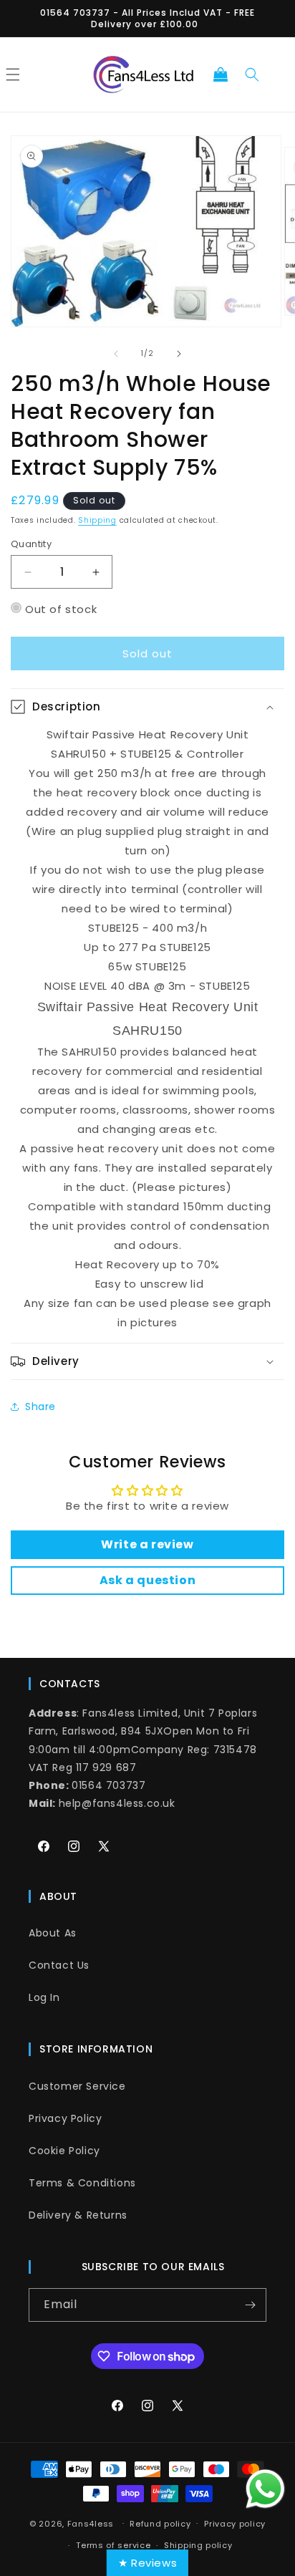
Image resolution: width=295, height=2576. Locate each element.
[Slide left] (116, 354)
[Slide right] (179, 354)
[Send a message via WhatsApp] (265, 2489)
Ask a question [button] (147, 1580)
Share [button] (40, 1407)
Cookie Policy (64, 2151)
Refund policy (160, 2524)
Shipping (97, 520)
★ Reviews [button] (147, 2563)
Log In (44, 1997)
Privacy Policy (65, 2118)
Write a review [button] (147, 1544)
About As (53, 1933)
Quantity (31, 544)
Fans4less (91, 2523)
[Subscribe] (250, 2305)
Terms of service (113, 2545)
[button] (221, 74)
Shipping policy (198, 2545)
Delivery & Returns (78, 2215)
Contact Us (59, 1965)
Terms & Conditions (82, 2183)
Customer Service (77, 2086)
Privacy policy (235, 2524)
